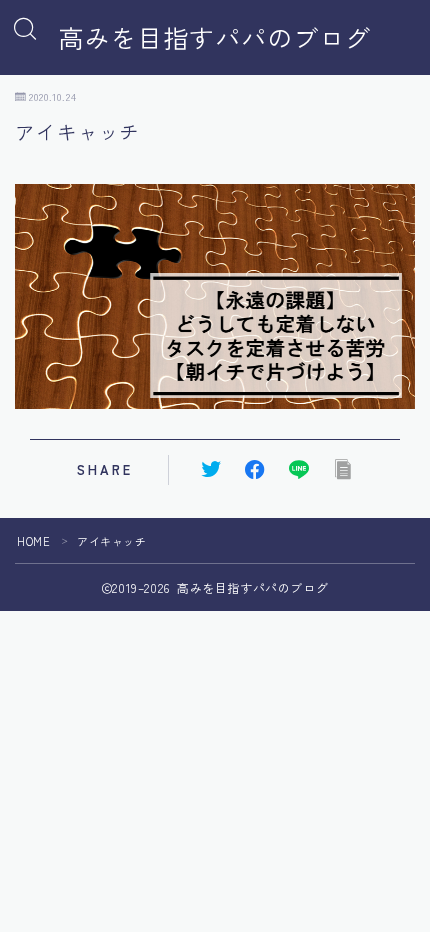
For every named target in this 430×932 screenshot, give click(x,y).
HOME (33, 541)
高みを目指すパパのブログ (215, 38)
